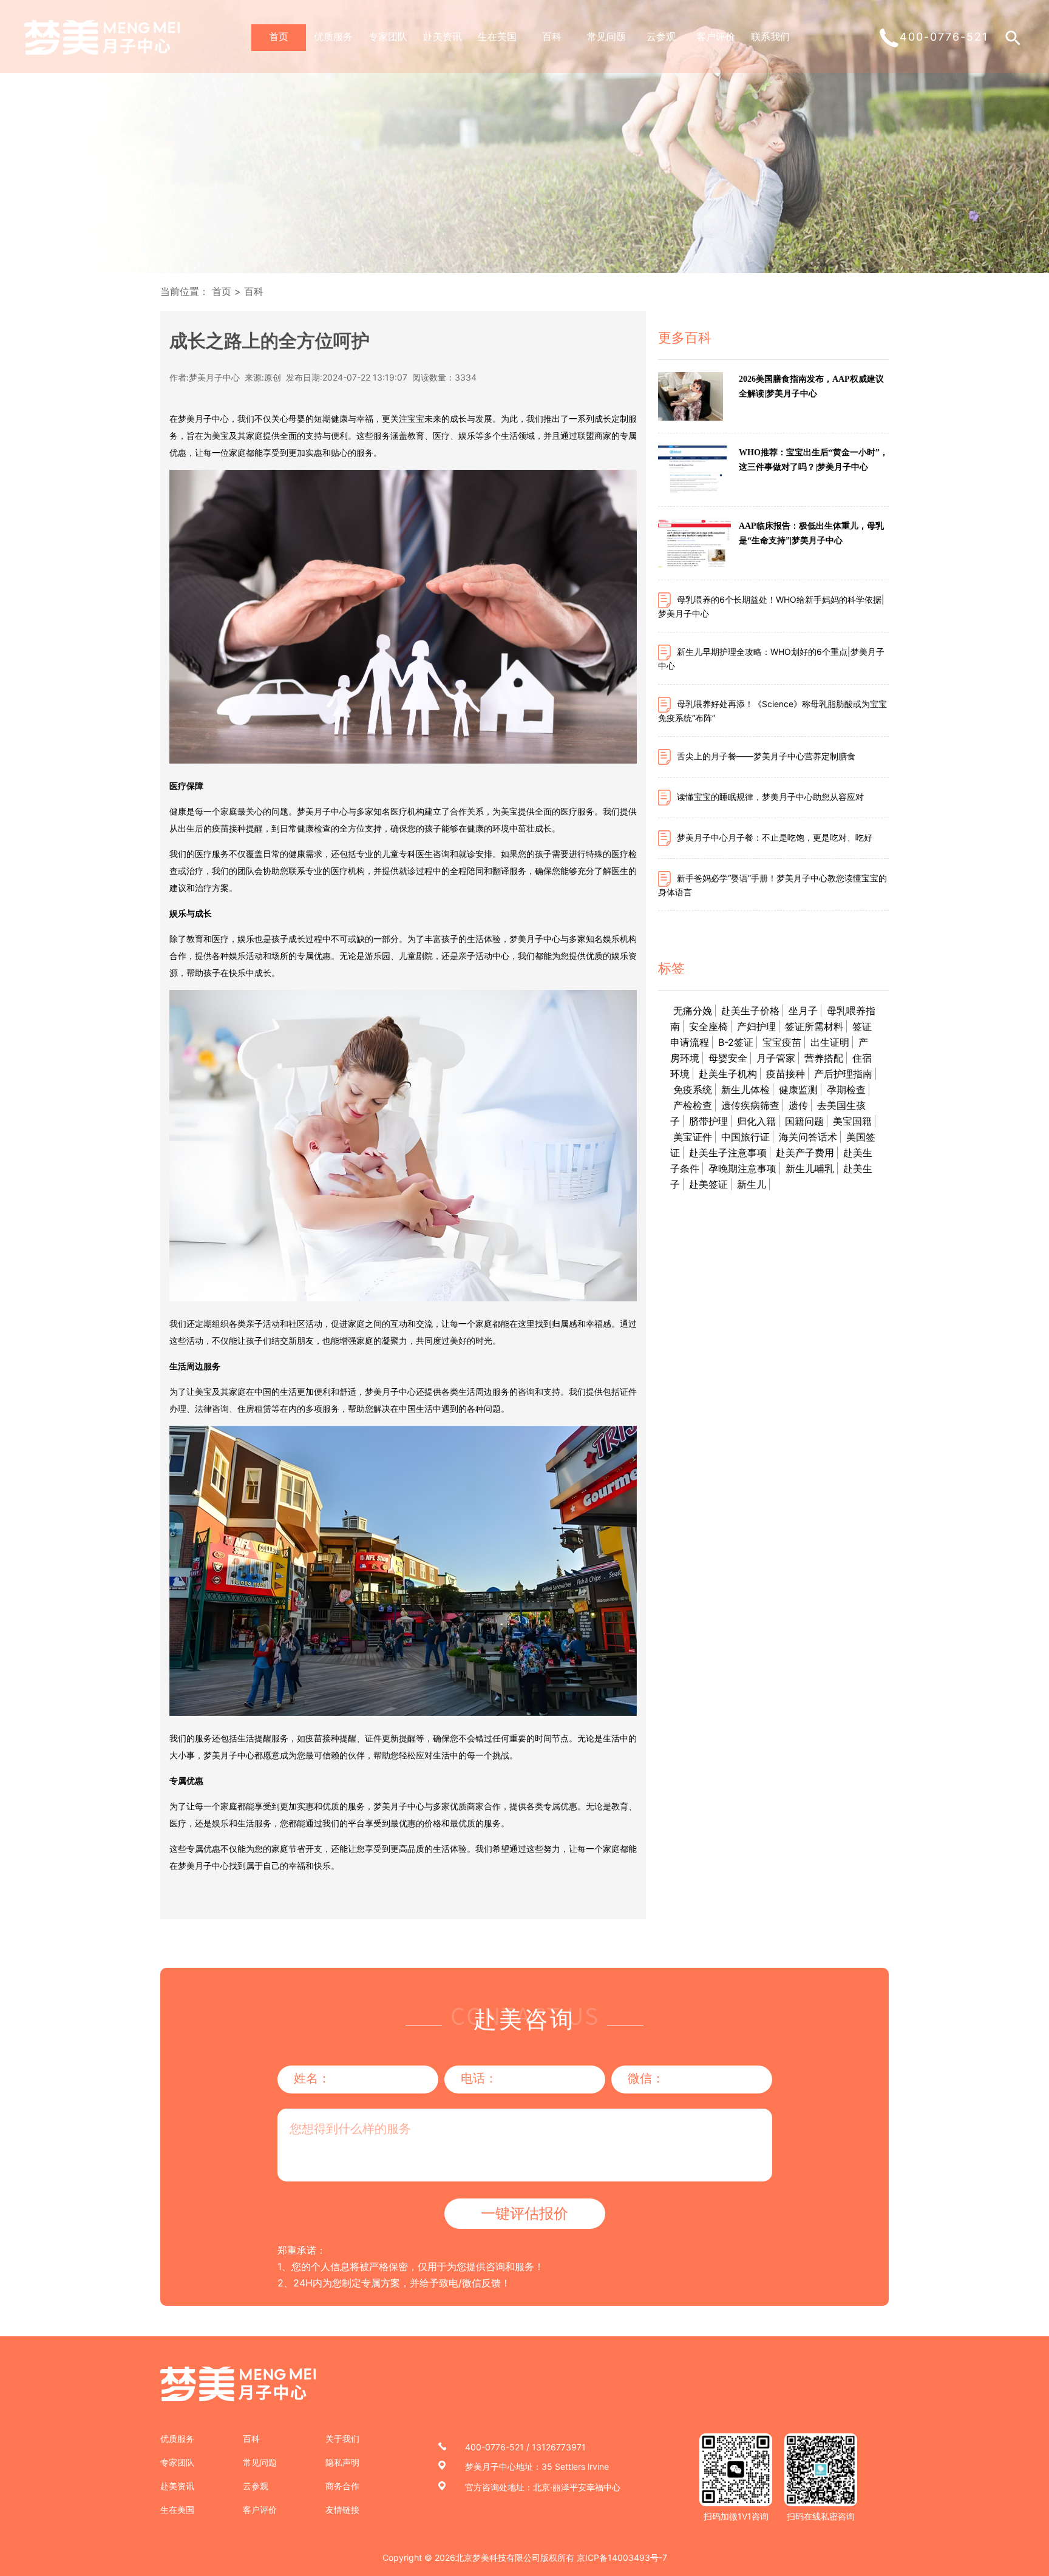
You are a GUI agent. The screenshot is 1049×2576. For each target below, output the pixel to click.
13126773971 (559, 2447)
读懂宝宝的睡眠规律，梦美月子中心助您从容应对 (770, 797)
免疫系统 (693, 1090)
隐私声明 (342, 2462)
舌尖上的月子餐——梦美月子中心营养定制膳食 (766, 756)
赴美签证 (708, 1184)
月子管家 (776, 1058)
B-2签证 (736, 1042)
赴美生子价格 (750, 1011)
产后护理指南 (843, 1074)
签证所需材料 (814, 1026)
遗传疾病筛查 (750, 1105)
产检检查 (693, 1105)
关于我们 (342, 2439)
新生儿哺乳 (810, 1168)
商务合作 (342, 2486)
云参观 (661, 36)
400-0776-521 (494, 2447)
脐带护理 (708, 1121)
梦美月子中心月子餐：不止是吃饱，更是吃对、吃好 (775, 837)
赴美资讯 (443, 36)
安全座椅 (708, 1026)
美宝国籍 (852, 1121)
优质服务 (333, 36)
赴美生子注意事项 (728, 1153)
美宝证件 (693, 1137)
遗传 (798, 1105)
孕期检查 (846, 1090)
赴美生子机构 (728, 1074)
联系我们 (770, 36)
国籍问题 (804, 1121)
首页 (279, 36)
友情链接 (342, 2510)
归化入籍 (756, 1121)
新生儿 (752, 1184)
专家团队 (388, 36)
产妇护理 (756, 1026)
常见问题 (606, 36)
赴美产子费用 (805, 1153)
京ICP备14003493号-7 (622, 2557)
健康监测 (798, 1090)
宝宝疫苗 (782, 1042)
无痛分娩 (693, 1011)
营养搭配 (824, 1058)
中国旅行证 (745, 1137)
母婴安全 (728, 1058)
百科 (552, 36)
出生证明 (830, 1042)
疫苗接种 (786, 1074)
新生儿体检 (745, 1090)
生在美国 (497, 36)
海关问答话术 (808, 1137)
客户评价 (716, 36)
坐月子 (803, 1011)
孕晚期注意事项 (742, 1168)
